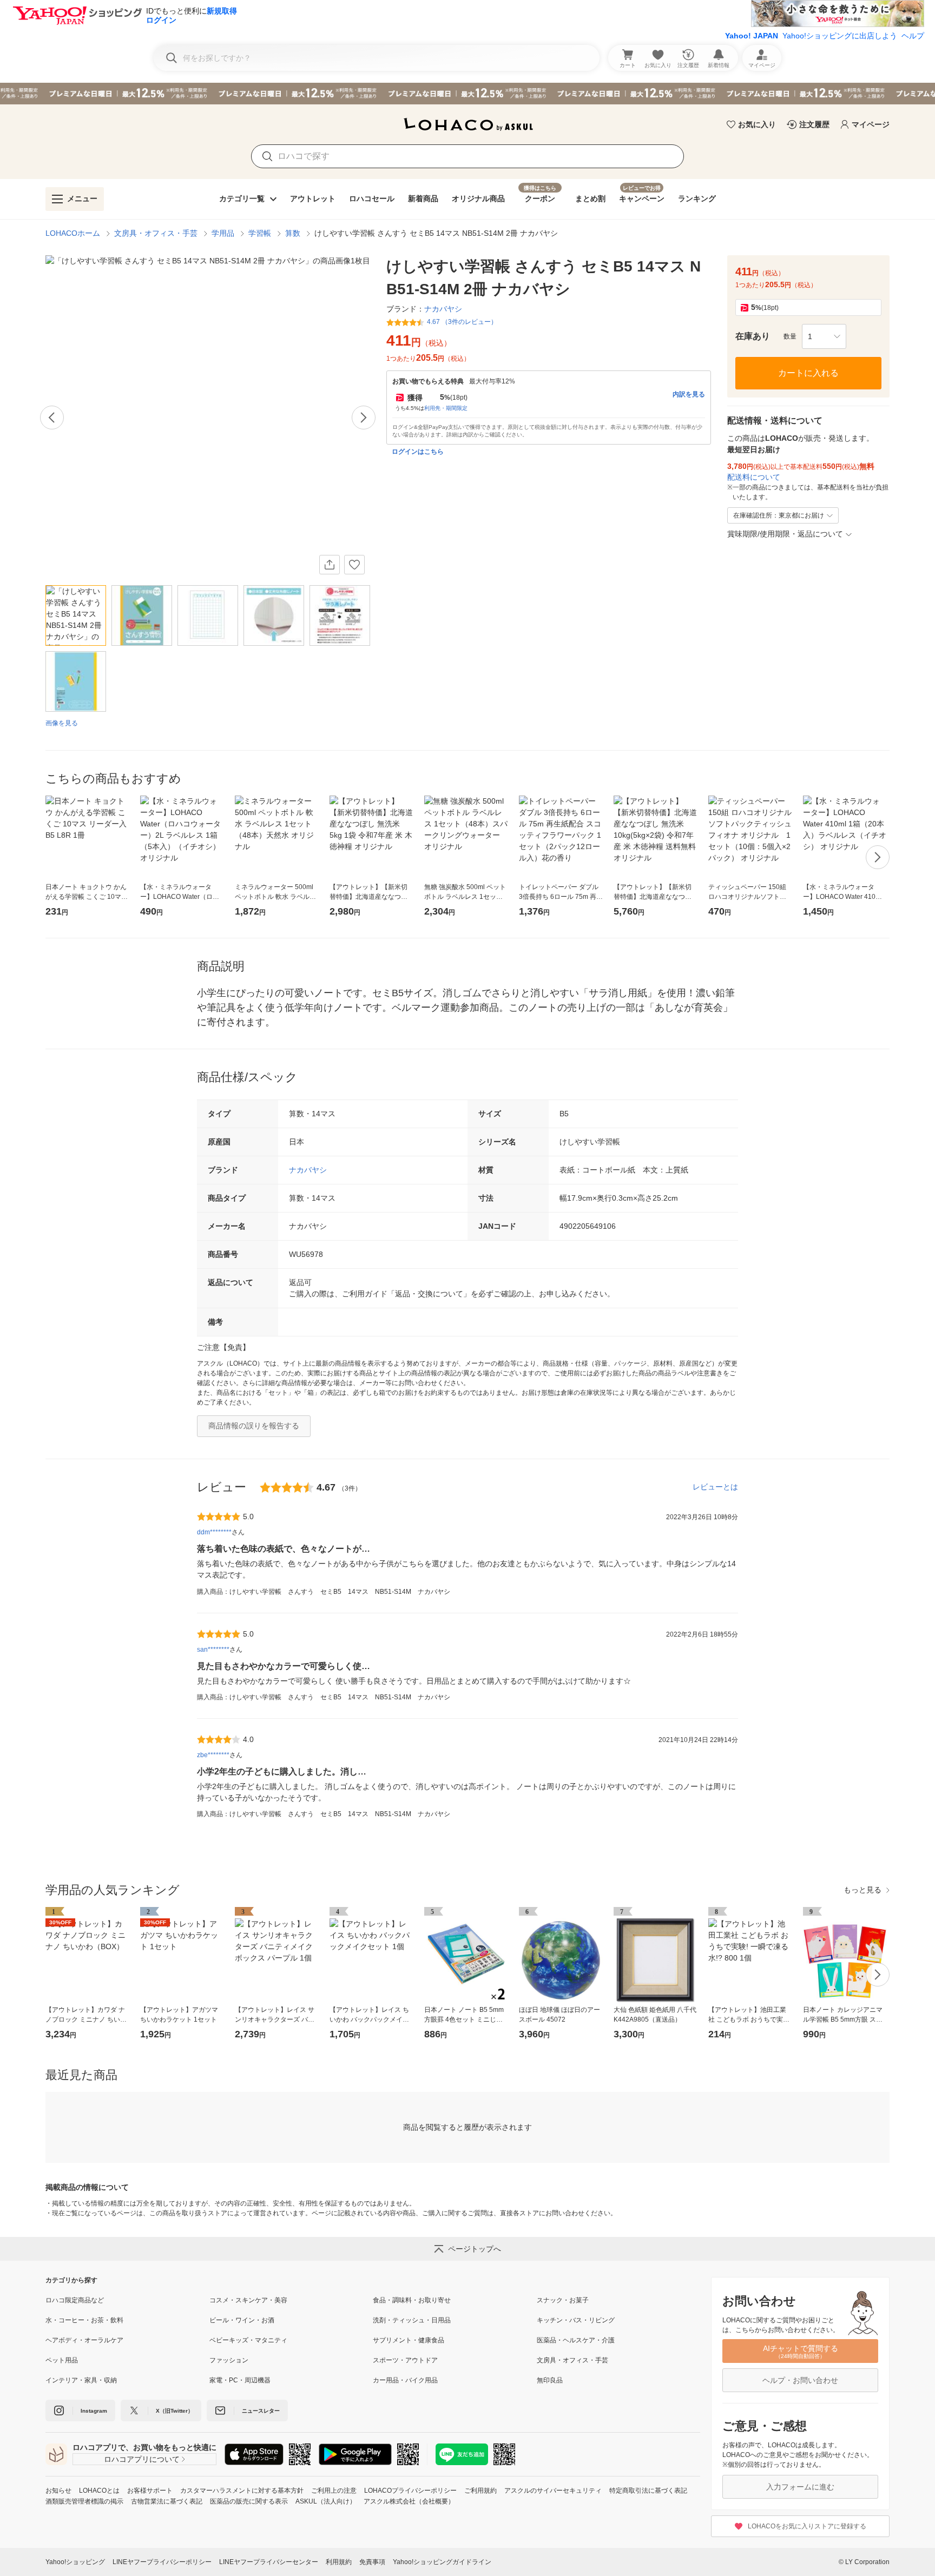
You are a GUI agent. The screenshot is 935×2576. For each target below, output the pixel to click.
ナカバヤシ (308, 1170)
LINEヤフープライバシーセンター (269, 2562)
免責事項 (372, 2562)
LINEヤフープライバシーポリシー (162, 2562)
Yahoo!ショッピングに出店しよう (840, 36)
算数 (293, 233)
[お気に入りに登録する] (354, 565)
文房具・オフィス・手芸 (156, 233)
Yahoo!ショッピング (75, 2562)
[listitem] (127, 2300)
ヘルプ (913, 36)
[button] (824, 336)
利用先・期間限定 (446, 408)
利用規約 (339, 2562)
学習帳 (260, 233)
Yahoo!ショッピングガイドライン (442, 2562)
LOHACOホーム (73, 233)
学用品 (223, 233)
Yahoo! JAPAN (752, 36)
